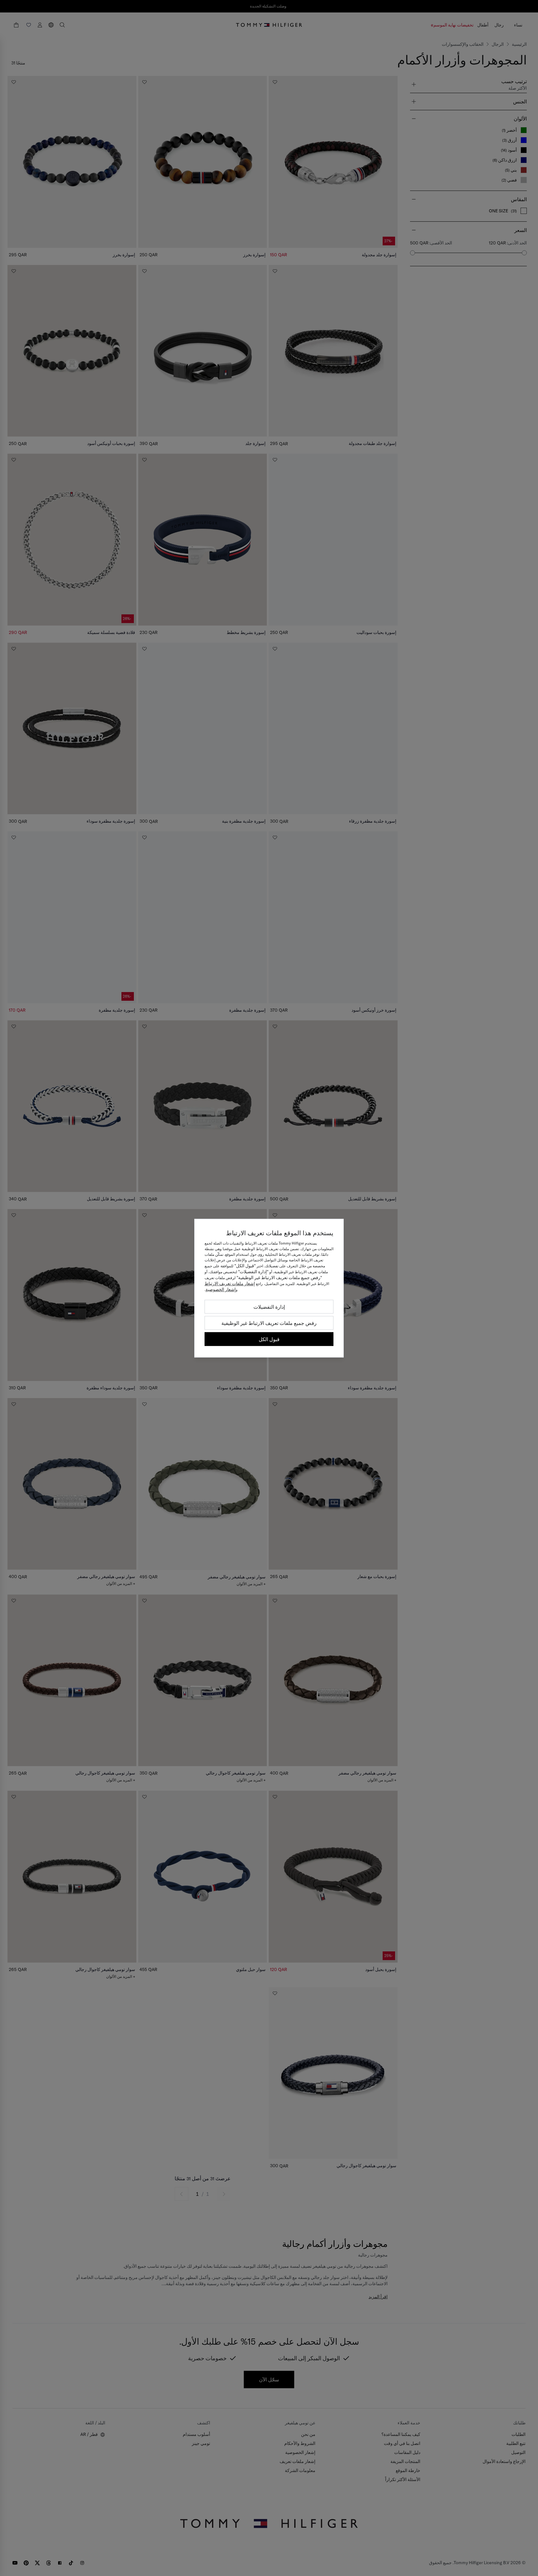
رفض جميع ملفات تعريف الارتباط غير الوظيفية (269, 1323)
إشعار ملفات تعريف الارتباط (230, 1283)
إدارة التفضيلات (269, 1307)
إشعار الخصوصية (221, 1289)
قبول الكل (269, 1339)
